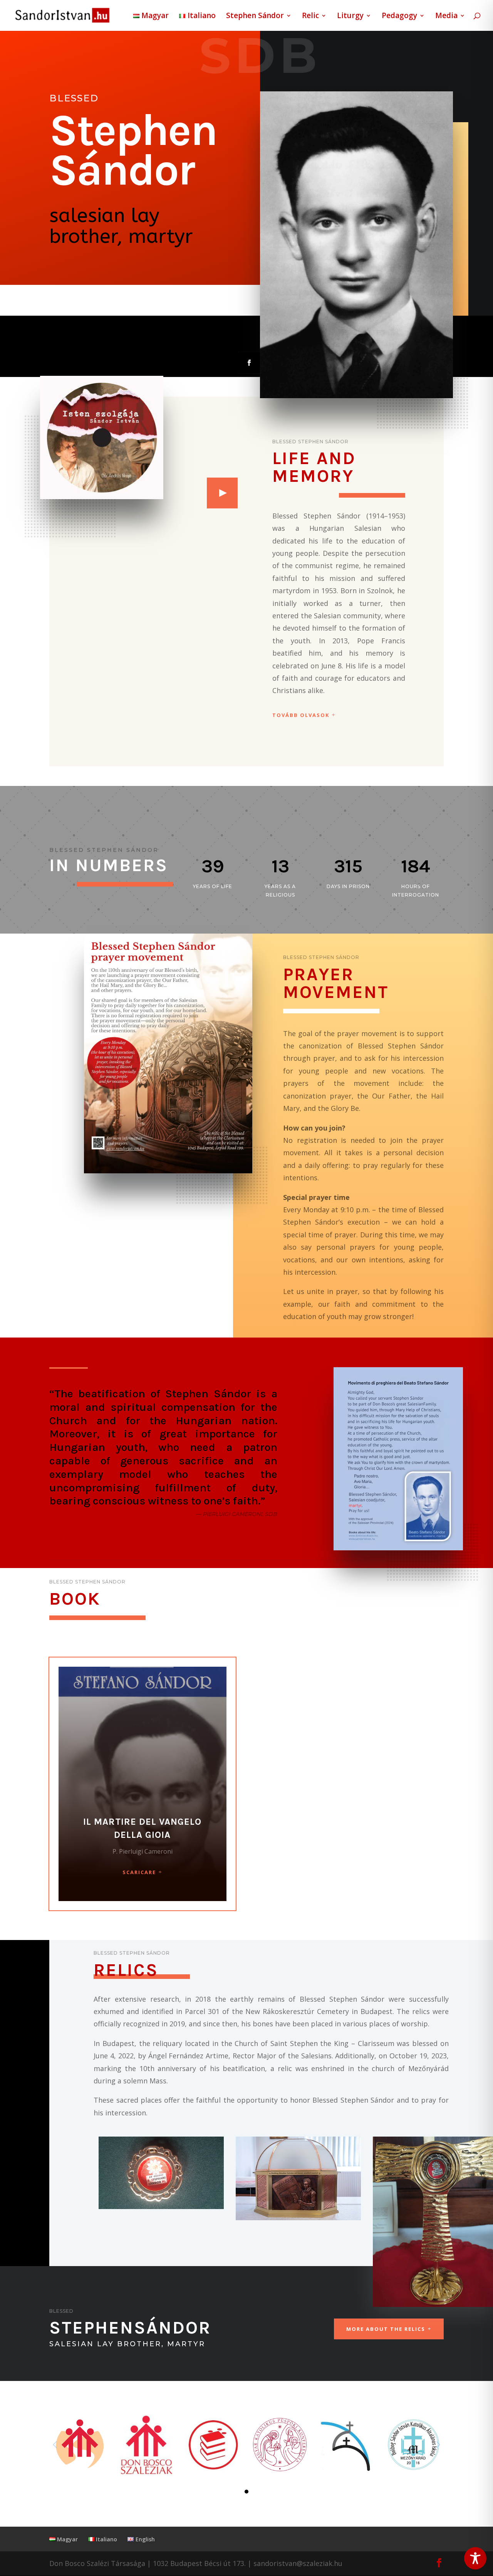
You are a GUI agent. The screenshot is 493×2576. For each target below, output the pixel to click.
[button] (246, 2492)
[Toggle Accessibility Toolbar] (475, 2558)
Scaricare (139, 1872)
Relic (310, 17)
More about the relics (386, 2329)
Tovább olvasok (301, 715)
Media (446, 17)
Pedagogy (399, 17)
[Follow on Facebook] (249, 363)
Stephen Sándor (255, 17)
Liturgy (350, 17)
